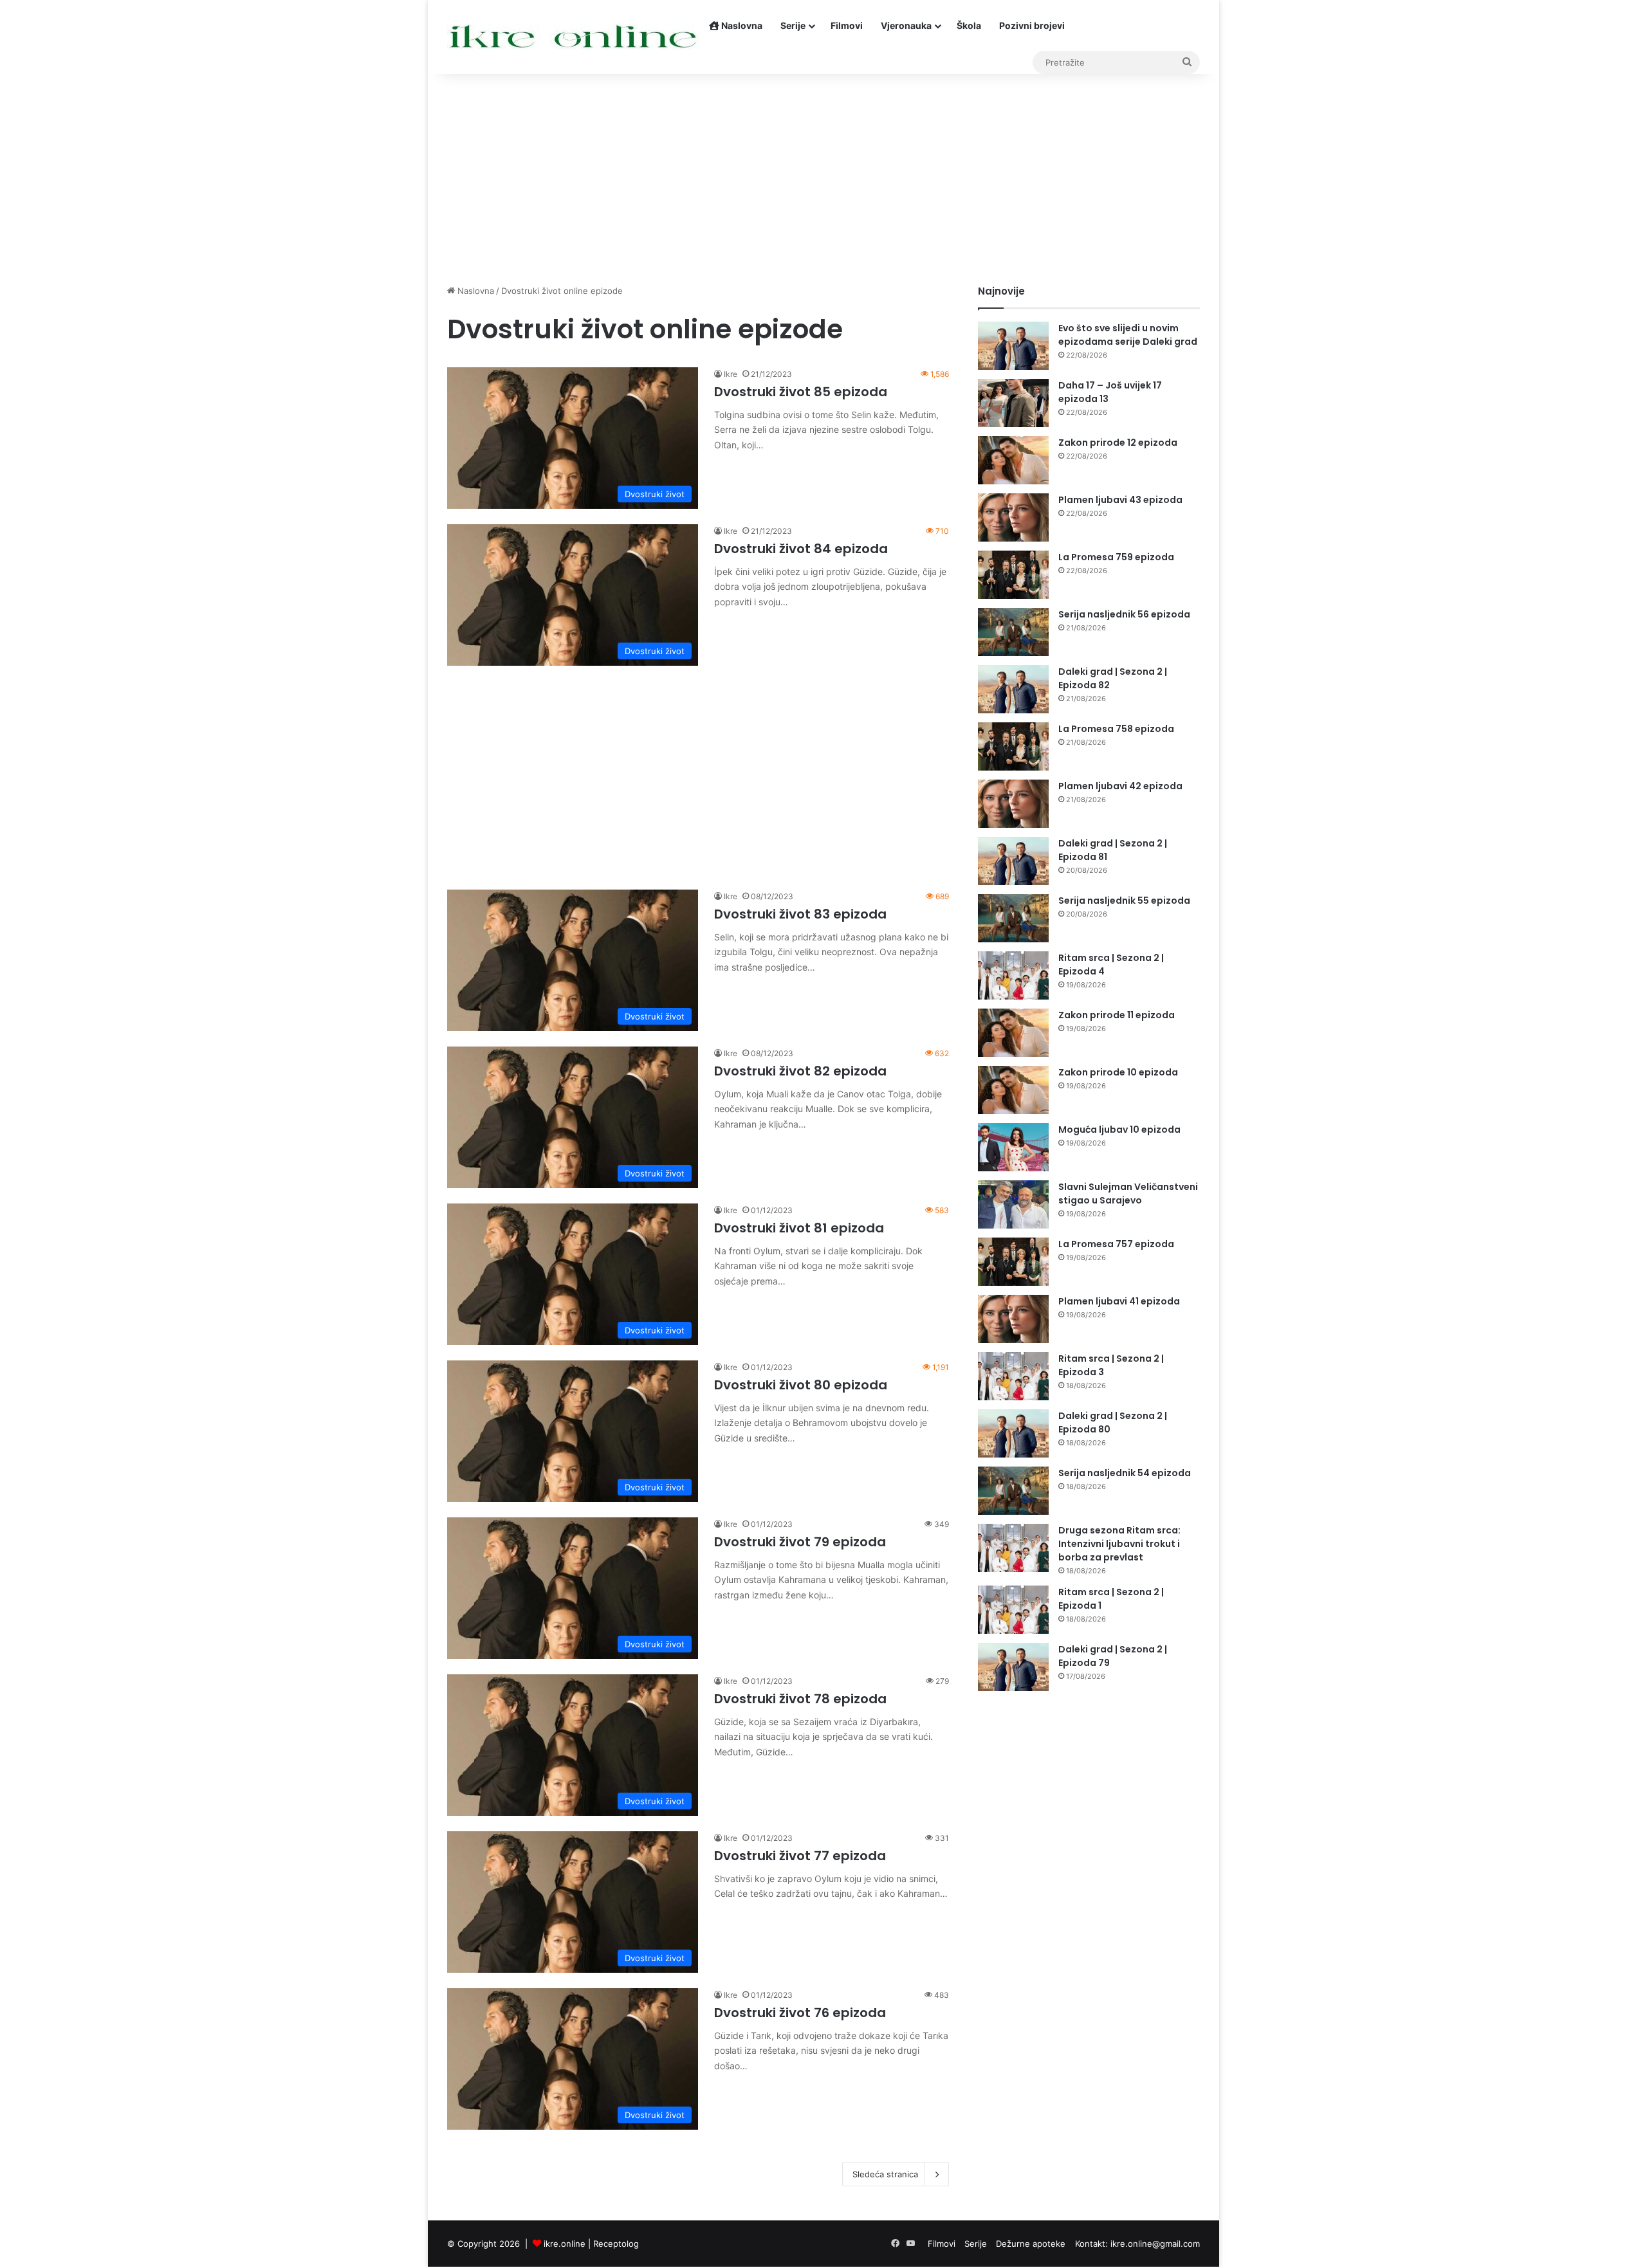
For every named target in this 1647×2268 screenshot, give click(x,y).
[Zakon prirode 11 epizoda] (1013, 1033)
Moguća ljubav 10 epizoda (1119, 1129)
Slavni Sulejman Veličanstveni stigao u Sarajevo (1128, 1193)
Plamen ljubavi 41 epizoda (1119, 1301)
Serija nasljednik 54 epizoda (1125, 1473)
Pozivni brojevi (1032, 25)
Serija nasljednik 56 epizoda (1124, 614)
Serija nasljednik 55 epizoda (1124, 901)
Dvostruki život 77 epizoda (800, 1856)
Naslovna (741, 25)
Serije (793, 25)
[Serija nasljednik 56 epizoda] (1013, 632)
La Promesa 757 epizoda (1116, 1244)
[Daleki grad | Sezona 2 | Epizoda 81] (1013, 861)
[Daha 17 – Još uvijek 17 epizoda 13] (1013, 403)
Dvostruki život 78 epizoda (800, 1699)
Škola (969, 25)
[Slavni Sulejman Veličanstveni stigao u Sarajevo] (1013, 1204)
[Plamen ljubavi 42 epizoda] (1013, 804)
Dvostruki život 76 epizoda (800, 2013)
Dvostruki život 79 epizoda (800, 1542)
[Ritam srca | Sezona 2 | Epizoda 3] (1013, 1376)
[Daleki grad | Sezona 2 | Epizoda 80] (1013, 1433)
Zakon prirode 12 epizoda (1118, 443)
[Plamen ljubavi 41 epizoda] (1013, 1319)
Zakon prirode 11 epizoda (1117, 1015)
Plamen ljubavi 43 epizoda (1120, 500)
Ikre (731, 374)
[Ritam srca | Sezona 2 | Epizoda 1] (1013, 1610)
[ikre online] (574, 37)
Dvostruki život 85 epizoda (801, 392)
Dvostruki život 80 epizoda (801, 1385)
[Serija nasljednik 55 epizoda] (1013, 918)
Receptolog (616, 2244)
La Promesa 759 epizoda (1116, 557)
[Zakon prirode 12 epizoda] (1013, 460)
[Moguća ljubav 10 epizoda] (1013, 1147)
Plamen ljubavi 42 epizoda (1120, 786)
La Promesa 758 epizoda (1116, 729)
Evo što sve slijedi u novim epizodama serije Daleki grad (1128, 335)
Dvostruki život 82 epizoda (800, 1071)
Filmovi (847, 25)
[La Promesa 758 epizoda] (1013, 746)
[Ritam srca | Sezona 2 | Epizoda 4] (1013, 975)
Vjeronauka (906, 25)
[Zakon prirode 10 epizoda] (1013, 1090)
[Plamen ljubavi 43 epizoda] (1013, 517)
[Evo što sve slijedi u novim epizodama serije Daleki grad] (1013, 346)
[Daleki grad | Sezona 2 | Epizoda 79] (1013, 1667)
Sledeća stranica (885, 2174)
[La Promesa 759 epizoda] (1013, 575)
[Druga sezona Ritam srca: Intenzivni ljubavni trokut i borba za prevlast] (1013, 1548)
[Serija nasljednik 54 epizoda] (1013, 1491)
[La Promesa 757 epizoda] (1013, 1262)
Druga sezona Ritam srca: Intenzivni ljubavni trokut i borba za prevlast (1119, 1544)
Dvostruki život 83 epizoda (800, 914)
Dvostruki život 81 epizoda (799, 1228)
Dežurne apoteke (1031, 2244)
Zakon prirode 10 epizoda (1118, 1072)
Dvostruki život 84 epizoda (801, 549)
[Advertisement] (823, 175)
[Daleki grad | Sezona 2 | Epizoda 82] (1013, 689)
